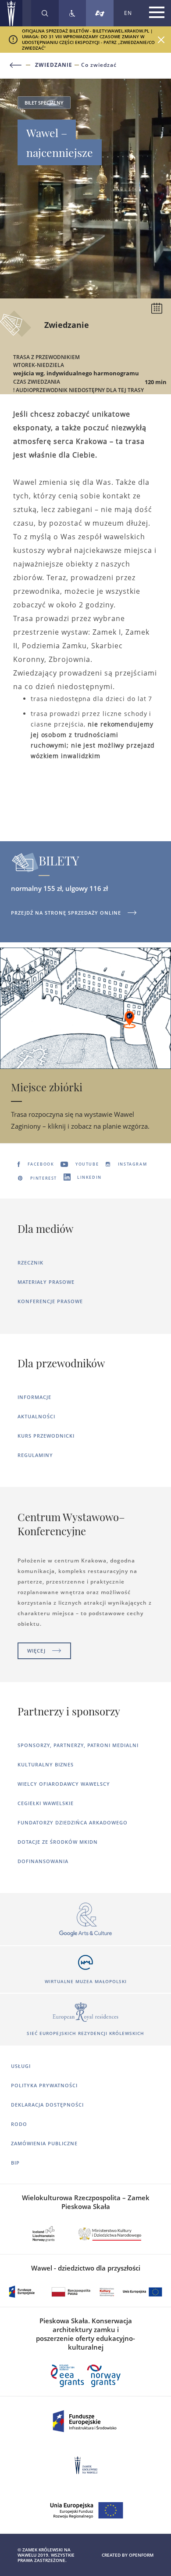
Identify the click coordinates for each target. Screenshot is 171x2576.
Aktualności (36, 1416)
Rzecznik (30, 1263)
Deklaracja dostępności (47, 2105)
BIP (15, 2163)
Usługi (21, 2066)
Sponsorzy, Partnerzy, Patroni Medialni (78, 1745)
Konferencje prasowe (50, 1301)
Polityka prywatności (44, 2085)
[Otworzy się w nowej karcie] (85, 1920)
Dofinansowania (43, 1861)
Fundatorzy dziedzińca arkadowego (73, 1822)
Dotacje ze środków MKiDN (58, 1842)
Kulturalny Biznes (46, 1764)
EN (128, 13)
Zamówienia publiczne (44, 2143)
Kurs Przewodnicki (46, 1436)
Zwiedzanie (54, 65)
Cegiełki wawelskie (46, 1803)
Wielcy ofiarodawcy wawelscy (64, 1784)
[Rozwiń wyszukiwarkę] (45, 13)
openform (141, 2555)
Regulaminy (35, 1455)
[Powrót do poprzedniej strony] (21, 65)
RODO (19, 2124)
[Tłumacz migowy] (100, 13)
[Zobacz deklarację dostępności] (72, 13)
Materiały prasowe (46, 1282)
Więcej (36, 1651)
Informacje (34, 1397)
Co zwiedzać (99, 65)
